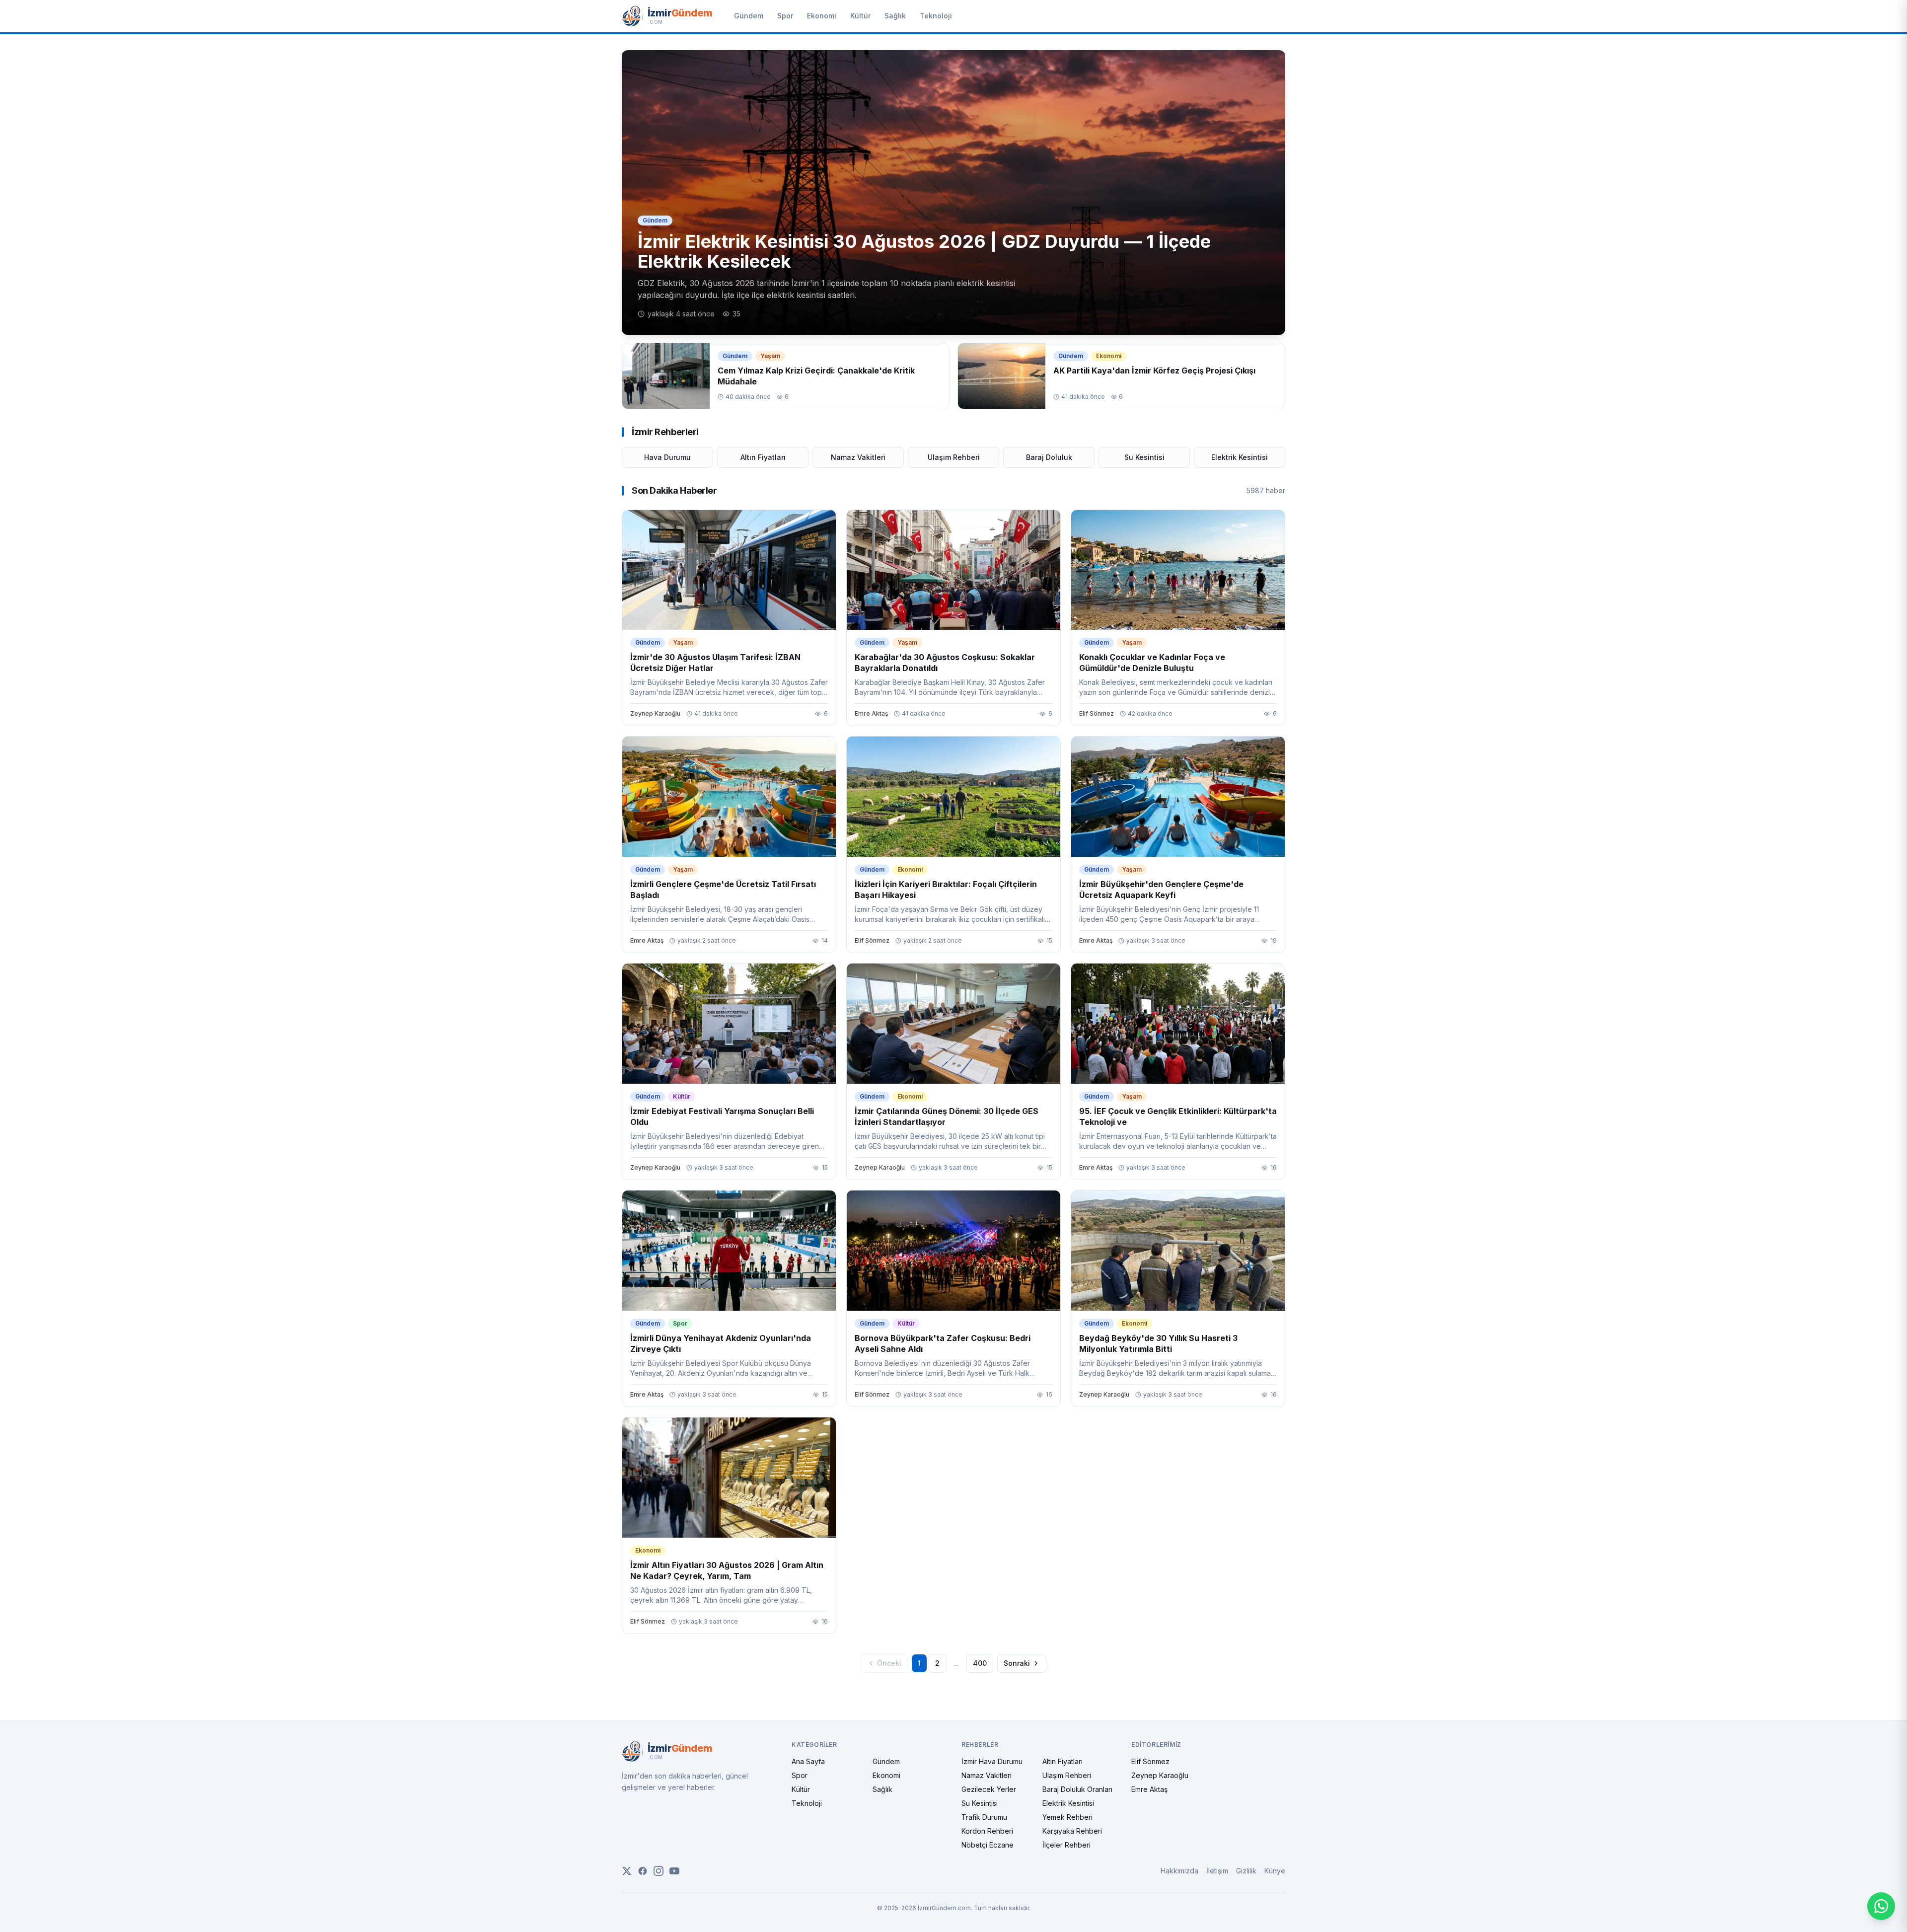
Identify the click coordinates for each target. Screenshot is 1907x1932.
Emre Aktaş (1149, 1789)
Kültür (860, 16)
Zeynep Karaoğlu (1160, 1775)
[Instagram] (659, 1871)
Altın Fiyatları (763, 457)
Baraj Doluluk (1049, 457)
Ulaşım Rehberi (954, 457)
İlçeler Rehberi (1066, 1845)
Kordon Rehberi (987, 1831)
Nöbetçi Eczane (988, 1845)
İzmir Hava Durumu (992, 1761)
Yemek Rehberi (1067, 1817)
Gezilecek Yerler (989, 1789)
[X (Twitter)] (627, 1871)
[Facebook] (643, 1871)
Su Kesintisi (1144, 457)
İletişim (1217, 1871)
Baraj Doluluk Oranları (1077, 1789)
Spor (785, 16)
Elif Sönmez (1150, 1761)
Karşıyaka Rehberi (1072, 1831)
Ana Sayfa (808, 1761)
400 (980, 1663)
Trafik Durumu (984, 1817)
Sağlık (895, 16)
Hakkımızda (1179, 1871)
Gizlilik (1246, 1871)
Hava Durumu (667, 457)
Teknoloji (936, 16)
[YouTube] (674, 1871)
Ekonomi (822, 16)
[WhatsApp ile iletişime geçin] (1881, 1906)
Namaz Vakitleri (858, 457)
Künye (1275, 1871)
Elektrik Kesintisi (1240, 457)
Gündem (749, 16)
